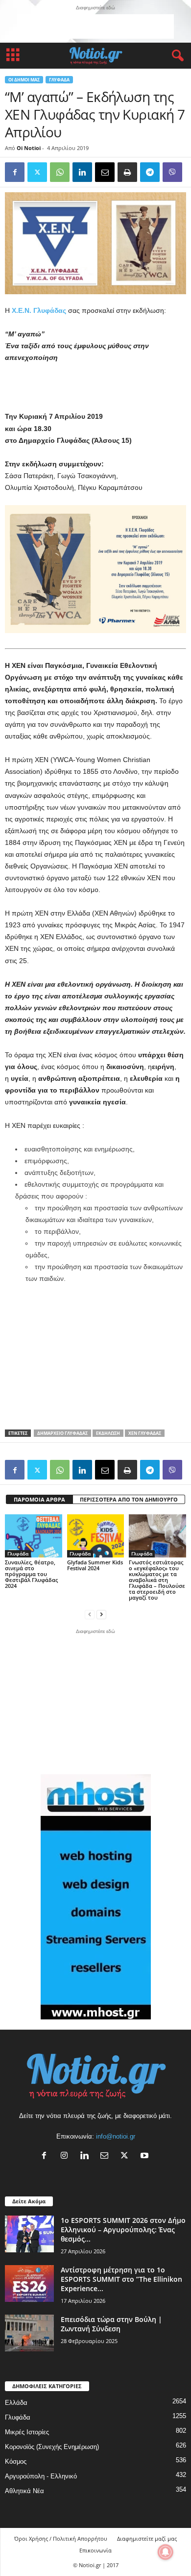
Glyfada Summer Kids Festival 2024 (95, 1565)
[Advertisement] (95, 26)
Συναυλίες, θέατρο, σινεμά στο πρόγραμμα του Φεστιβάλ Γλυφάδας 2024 (31, 1574)
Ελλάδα (16, 2403)
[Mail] (107, 2156)
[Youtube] (146, 2156)
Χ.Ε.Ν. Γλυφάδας (40, 310)
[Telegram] (150, 172)
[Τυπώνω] (127, 172)
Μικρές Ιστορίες (27, 2432)
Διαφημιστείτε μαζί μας (147, 2538)
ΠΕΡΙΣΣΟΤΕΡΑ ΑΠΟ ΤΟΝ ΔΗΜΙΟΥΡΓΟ (129, 1499)
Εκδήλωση (108, 1433)
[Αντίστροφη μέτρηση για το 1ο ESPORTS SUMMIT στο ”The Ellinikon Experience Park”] (29, 2283)
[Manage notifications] (166, 2552)
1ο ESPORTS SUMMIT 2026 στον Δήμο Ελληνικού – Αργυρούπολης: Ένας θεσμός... (123, 2230)
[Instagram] (66, 2156)
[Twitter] (37, 172)
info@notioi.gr (116, 2136)
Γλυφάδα (59, 80)
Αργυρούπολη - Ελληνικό (41, 2476)
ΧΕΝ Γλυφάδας (145, 1433)
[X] (127, 2156)
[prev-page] (90, 1614)
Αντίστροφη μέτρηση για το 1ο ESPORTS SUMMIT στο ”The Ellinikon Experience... (121, 2279)
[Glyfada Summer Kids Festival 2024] (96, 1536)
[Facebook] (15, 172)
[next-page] (101, 1614)
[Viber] (172, 172)
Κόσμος (16, 2461)
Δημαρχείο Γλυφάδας (62, 1433)
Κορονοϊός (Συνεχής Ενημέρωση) (52, 2447)
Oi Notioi (29, 148)
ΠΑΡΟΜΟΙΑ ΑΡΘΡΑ (39, 1499)
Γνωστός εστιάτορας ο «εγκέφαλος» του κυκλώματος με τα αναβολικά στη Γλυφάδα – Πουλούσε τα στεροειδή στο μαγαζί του (157, 1580)
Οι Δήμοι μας (24, 80)
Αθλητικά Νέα (24, 2491)
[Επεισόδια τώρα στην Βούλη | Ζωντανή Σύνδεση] (29, 2333)
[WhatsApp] (60, 172)
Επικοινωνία (95, 2550)
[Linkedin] (82, 172)
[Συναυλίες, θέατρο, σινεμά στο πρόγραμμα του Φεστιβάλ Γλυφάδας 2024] (34, 1536)
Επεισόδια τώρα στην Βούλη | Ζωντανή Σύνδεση (111, 2324)
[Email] (105, 172)
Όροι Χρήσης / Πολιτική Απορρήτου (61, 2538)
